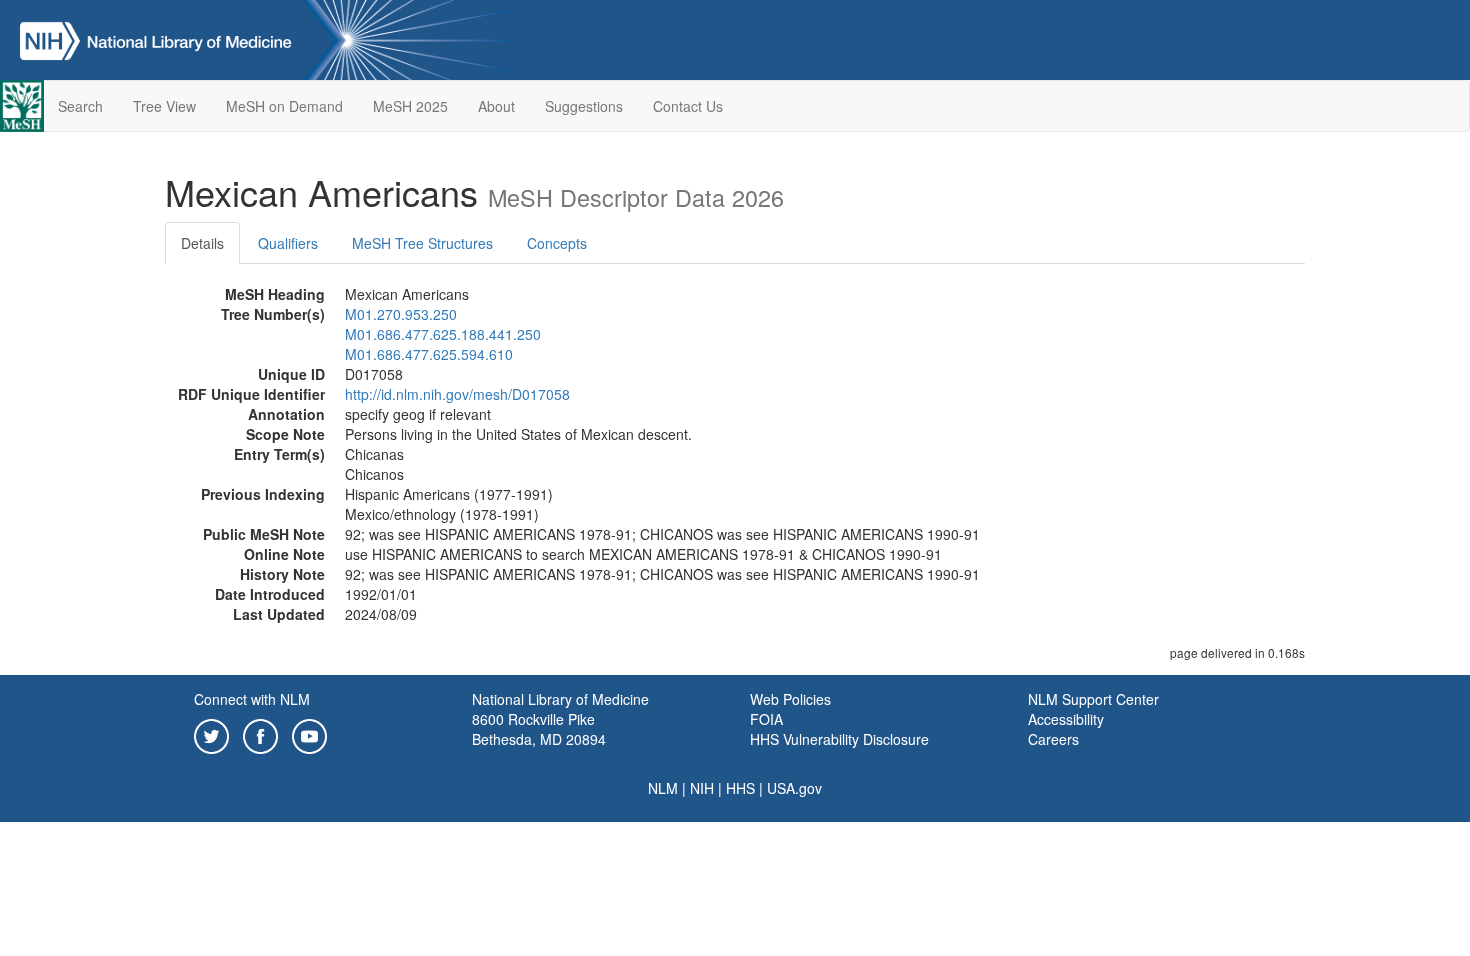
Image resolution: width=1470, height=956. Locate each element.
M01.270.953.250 (401, 314)
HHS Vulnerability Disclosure (839, 739)
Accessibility (1066, 719)
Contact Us (688, 106)
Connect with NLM (252, 699)
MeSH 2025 (410, 106)
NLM (663, 788)
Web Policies (790, 699)
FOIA (766, 719)
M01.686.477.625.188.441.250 (443, 334)
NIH (702, 788)
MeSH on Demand (284, 106)
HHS (740, 788)
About (496, 106)
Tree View (164, 106)
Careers (1053, 739)
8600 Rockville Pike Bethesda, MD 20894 (539, 729)
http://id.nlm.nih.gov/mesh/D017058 (457, 394)
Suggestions (584, 106)
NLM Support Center (1093, 699)
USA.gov (794, 788)
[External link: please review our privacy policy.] (211, 734)
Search (80, 106)
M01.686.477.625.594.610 (429, 354)
